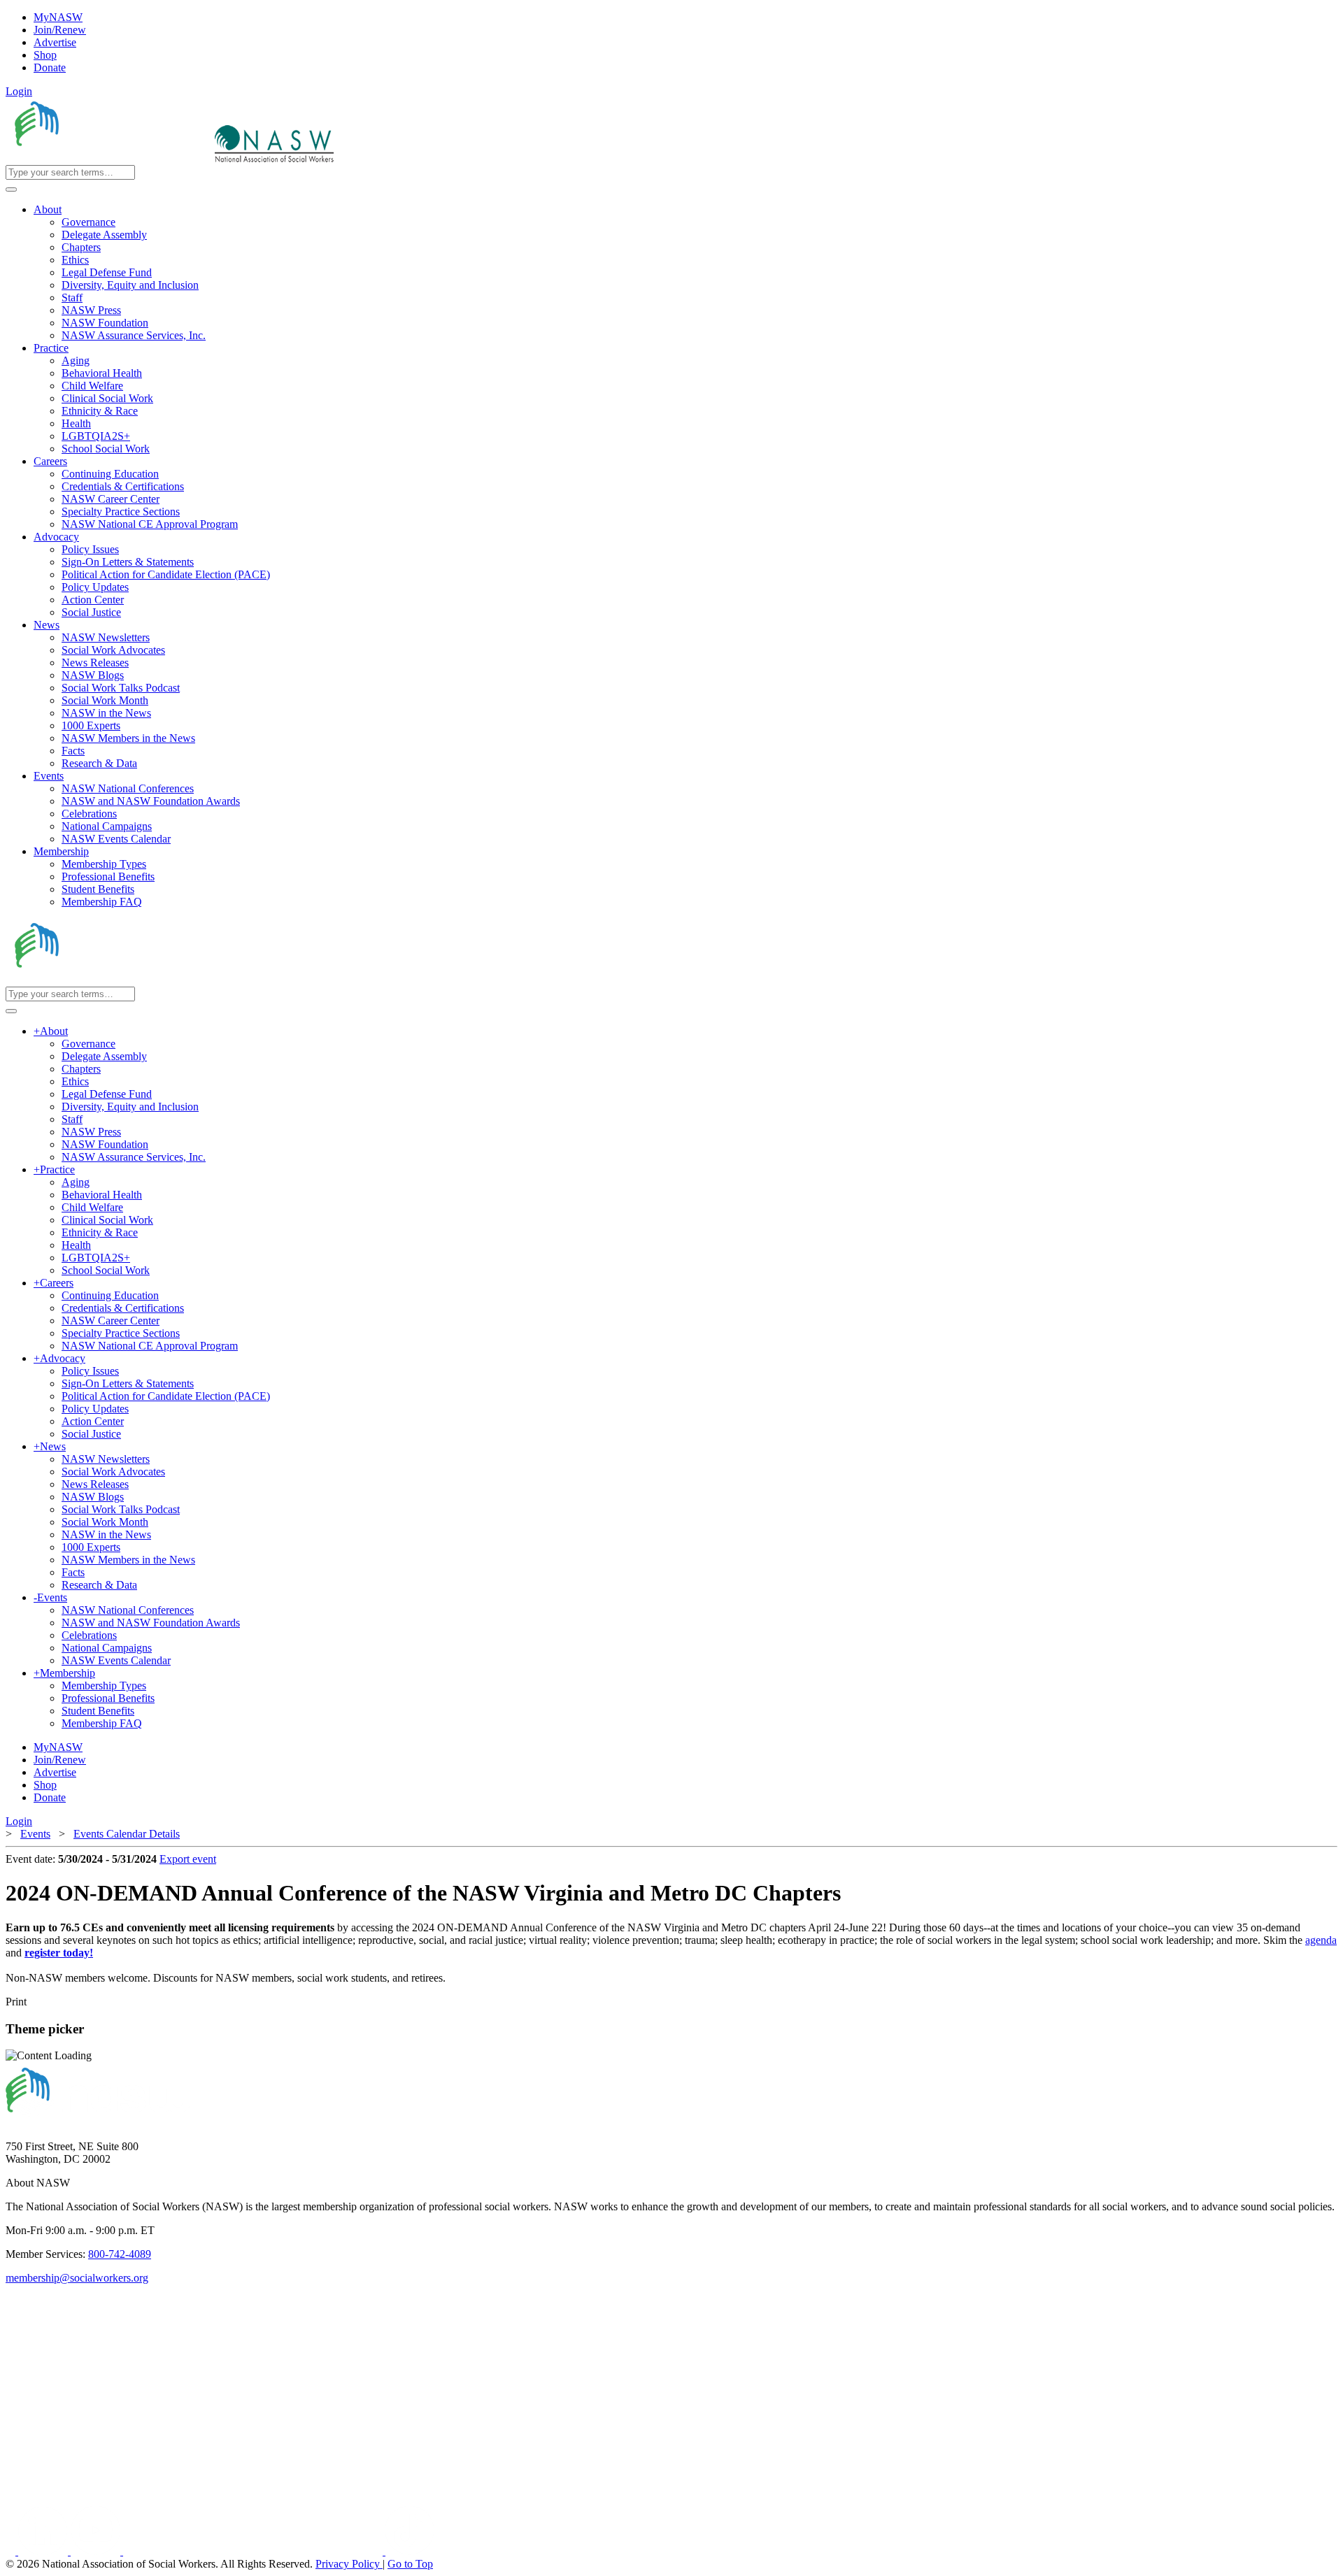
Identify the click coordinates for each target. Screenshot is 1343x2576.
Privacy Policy (349, 2564)
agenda (1321, 1940)
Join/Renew (60, 30)
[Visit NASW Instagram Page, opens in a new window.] (254, 2551)
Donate (50, 67)
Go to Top (410, 2564)
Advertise (55, 42)
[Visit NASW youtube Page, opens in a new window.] (97, 2551)
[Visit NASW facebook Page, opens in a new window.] (12, 2551)
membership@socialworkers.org (77, 2278)
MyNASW (58, 17)
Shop (45, 55)
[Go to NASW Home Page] (109, 158)
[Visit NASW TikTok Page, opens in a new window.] (410, 2551)
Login (19, 91)
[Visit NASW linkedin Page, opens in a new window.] (44, 2551)
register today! (59, 1953)
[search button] (11, 189)
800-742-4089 (120, 2254)
